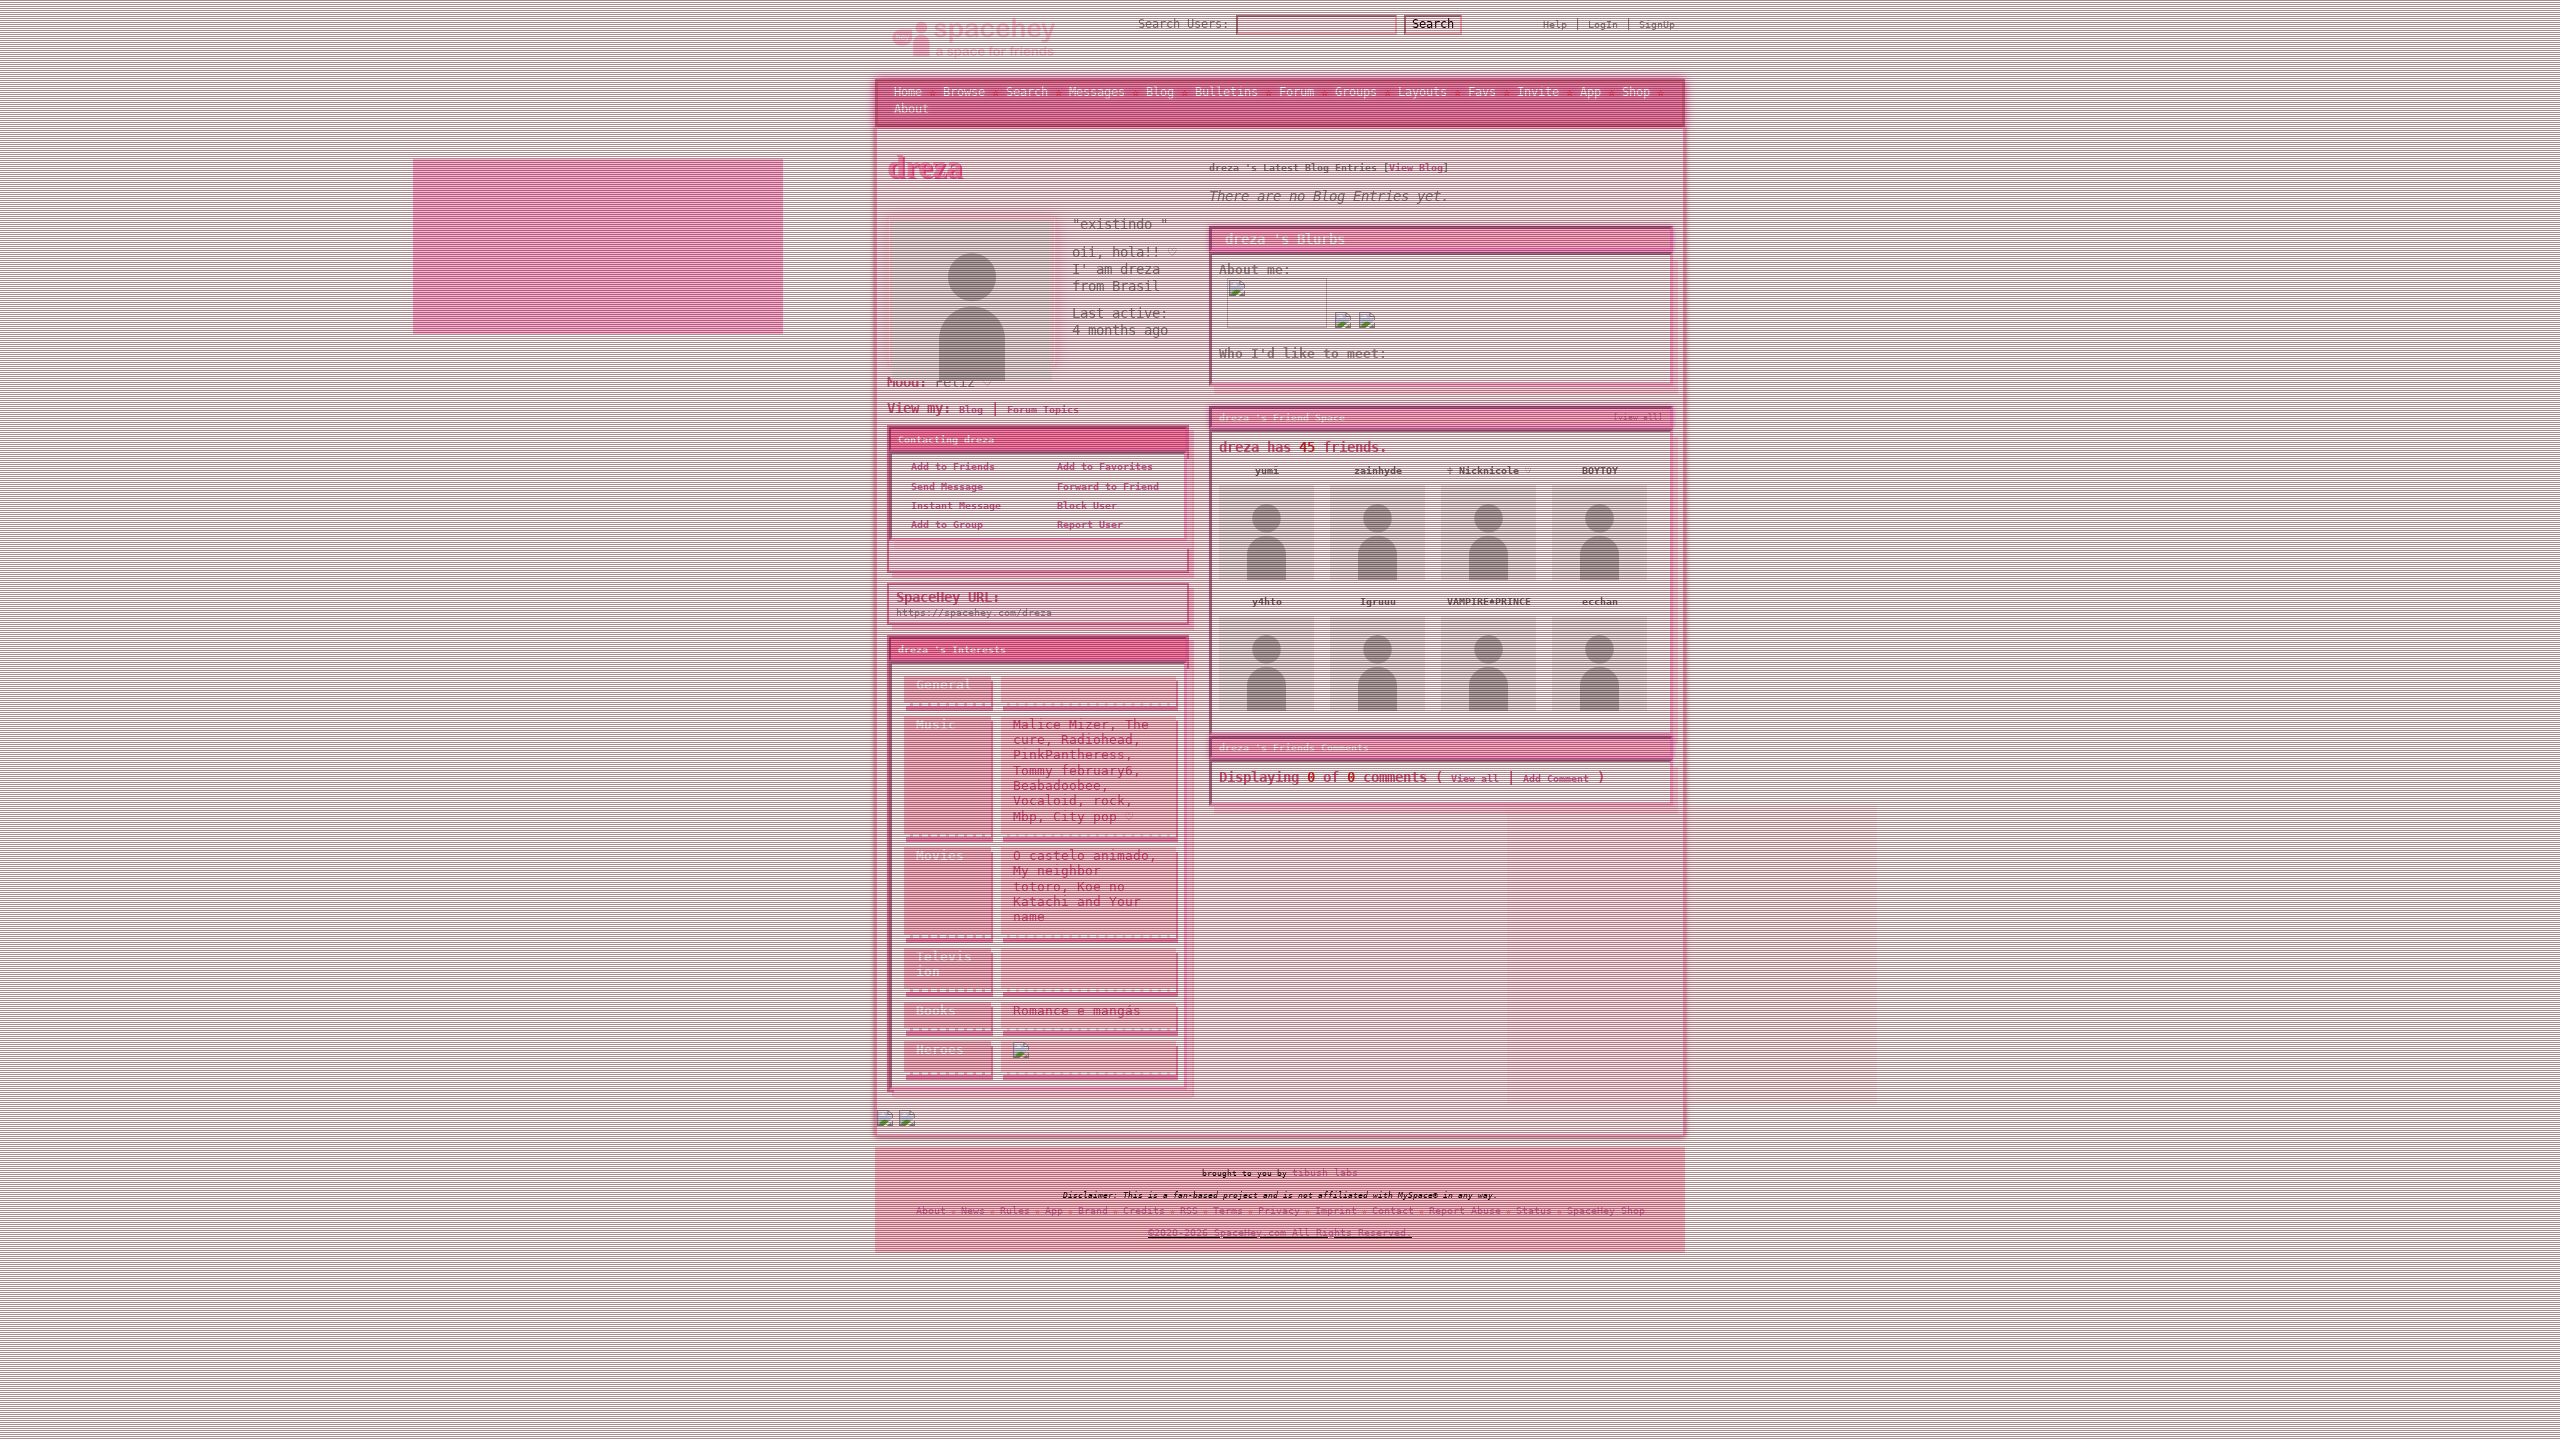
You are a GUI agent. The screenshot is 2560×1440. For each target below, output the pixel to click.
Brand (1093, 1214)
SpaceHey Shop (1606, 1214)
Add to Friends (950, 477)
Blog (1160, 98)
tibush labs (1325, 1177)
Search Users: (1183, 29)
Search (1433, 29)
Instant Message (953, 516)
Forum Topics (1043, 419)
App (1590, 98)
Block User (1084, 516)
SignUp (1657, 29)
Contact (1393, 1214)
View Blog (1416, 178)
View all (1475, 789)
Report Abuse (1465, 1214)
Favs (1482, 98)
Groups (1356, 98)
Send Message (944, 496)
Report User (1087, 535)
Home (908, 98)
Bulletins (1226, 98)
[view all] (1638, 428)
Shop (1636, 98)
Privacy (1279, 1214)
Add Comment (1556, 789)
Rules (1015, 1214)
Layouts (1422, 98)
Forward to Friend (1105, 496)
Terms (1228, 1214)
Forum (1296, 98)
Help (1555, 29)
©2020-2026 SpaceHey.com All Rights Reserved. (1280, 1236)
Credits (1144, 1214)
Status (1534, 1214)
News (973, 1214)
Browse (964, 98)
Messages (1097, 98)
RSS (1189, 1214)
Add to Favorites (1102, 477)
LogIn (1603, 29)
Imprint (1336, 1214)
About (911, 114)
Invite (1538, 98)
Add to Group (944, 535)
